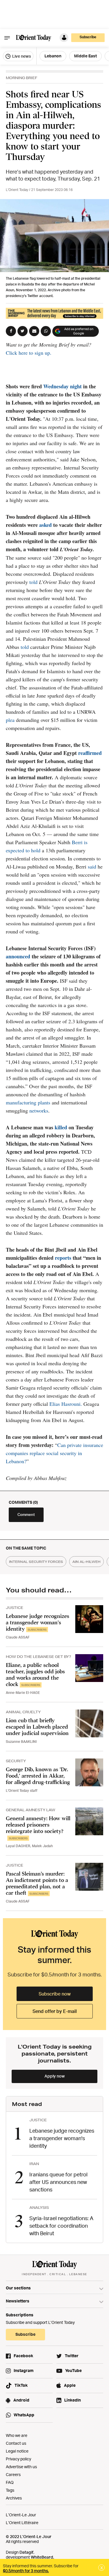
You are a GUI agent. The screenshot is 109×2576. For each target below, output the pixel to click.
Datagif (26, 2552)
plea (10, 720)
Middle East (85, 56)
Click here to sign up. (29, 353)
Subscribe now (55, 1994)
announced (18, 956)
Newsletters (18, 2301)
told (33, 582)
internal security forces (36, 1562)
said (92, 866)
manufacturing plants (28, 1102)
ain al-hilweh (86, 1562)
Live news (21, 56)
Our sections (18, 2288)
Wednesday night (62, 386)
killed (61, 1127)
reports (63, 1258)
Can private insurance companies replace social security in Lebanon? (54, 1453)
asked (45, 525)
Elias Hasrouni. (66, 1404)
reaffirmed (90, 753)
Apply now (55, 2076)
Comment (26, 1514)
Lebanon (53, 56)
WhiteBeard (42, 2557)
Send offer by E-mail (55, 2011)
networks (39, 1110)
